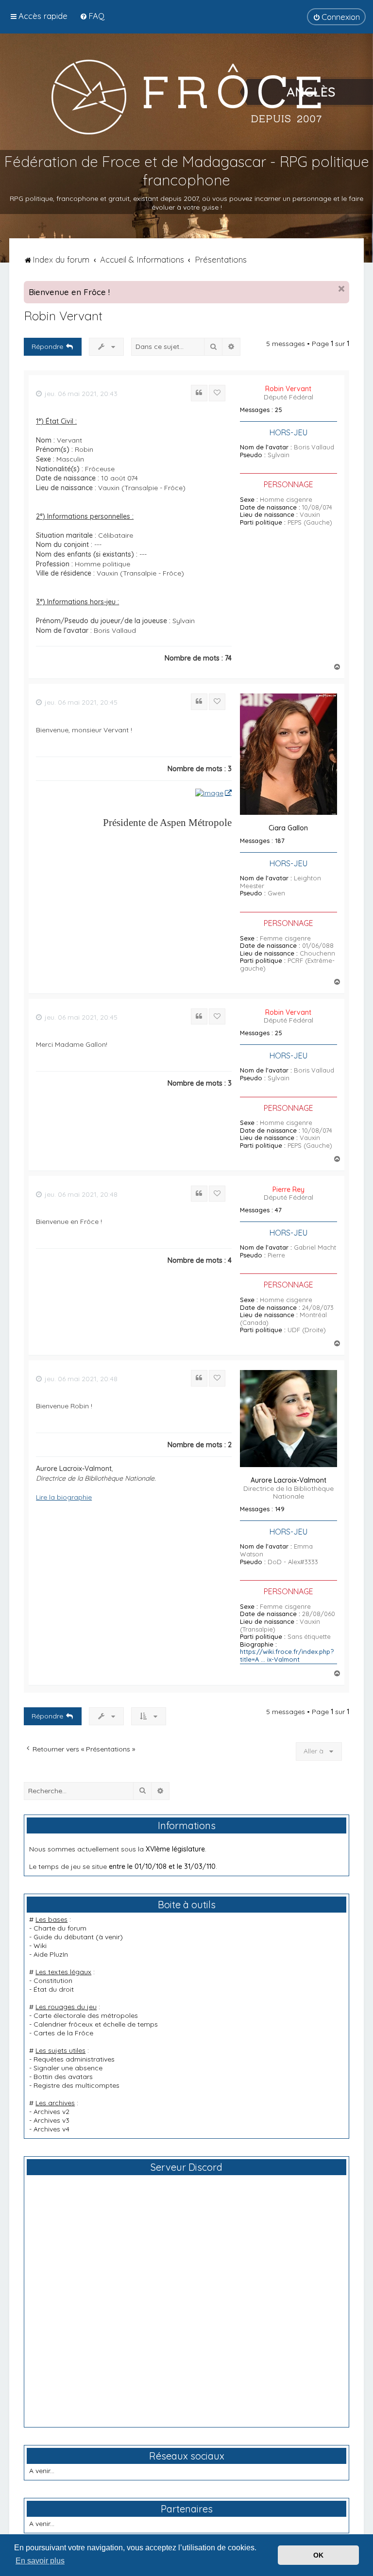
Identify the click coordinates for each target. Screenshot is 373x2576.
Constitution (53, 1981)
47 (278, 1210)
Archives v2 (51, 2112)
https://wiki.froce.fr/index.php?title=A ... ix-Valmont (287, 1656)
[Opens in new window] (213, 793)
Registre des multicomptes (76, 2085)
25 (279, 410)
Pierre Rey (288, 1189)
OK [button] (318, 2555)
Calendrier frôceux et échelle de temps (96, 2024)
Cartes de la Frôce (63, 2033)
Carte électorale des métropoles (86, 2015)
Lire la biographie (64, 1497)
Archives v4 (51, 2129)
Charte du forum (60, 1928)
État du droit (54, 1989)
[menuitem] (92, 16)
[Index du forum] (186, 97)
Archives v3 (51, 2120)
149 (280, 1509)
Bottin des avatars (63, 2077)
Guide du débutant (64, 1937)
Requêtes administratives (74, 2059)
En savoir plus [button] (40, 2561)
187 (280, 841)
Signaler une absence (68, 2068)
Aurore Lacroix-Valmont (288, 1480)
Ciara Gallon (288, 828)
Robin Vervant (63, 316)
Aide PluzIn (51, 1954)
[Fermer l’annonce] (341, 289)
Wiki (40, 1946)
